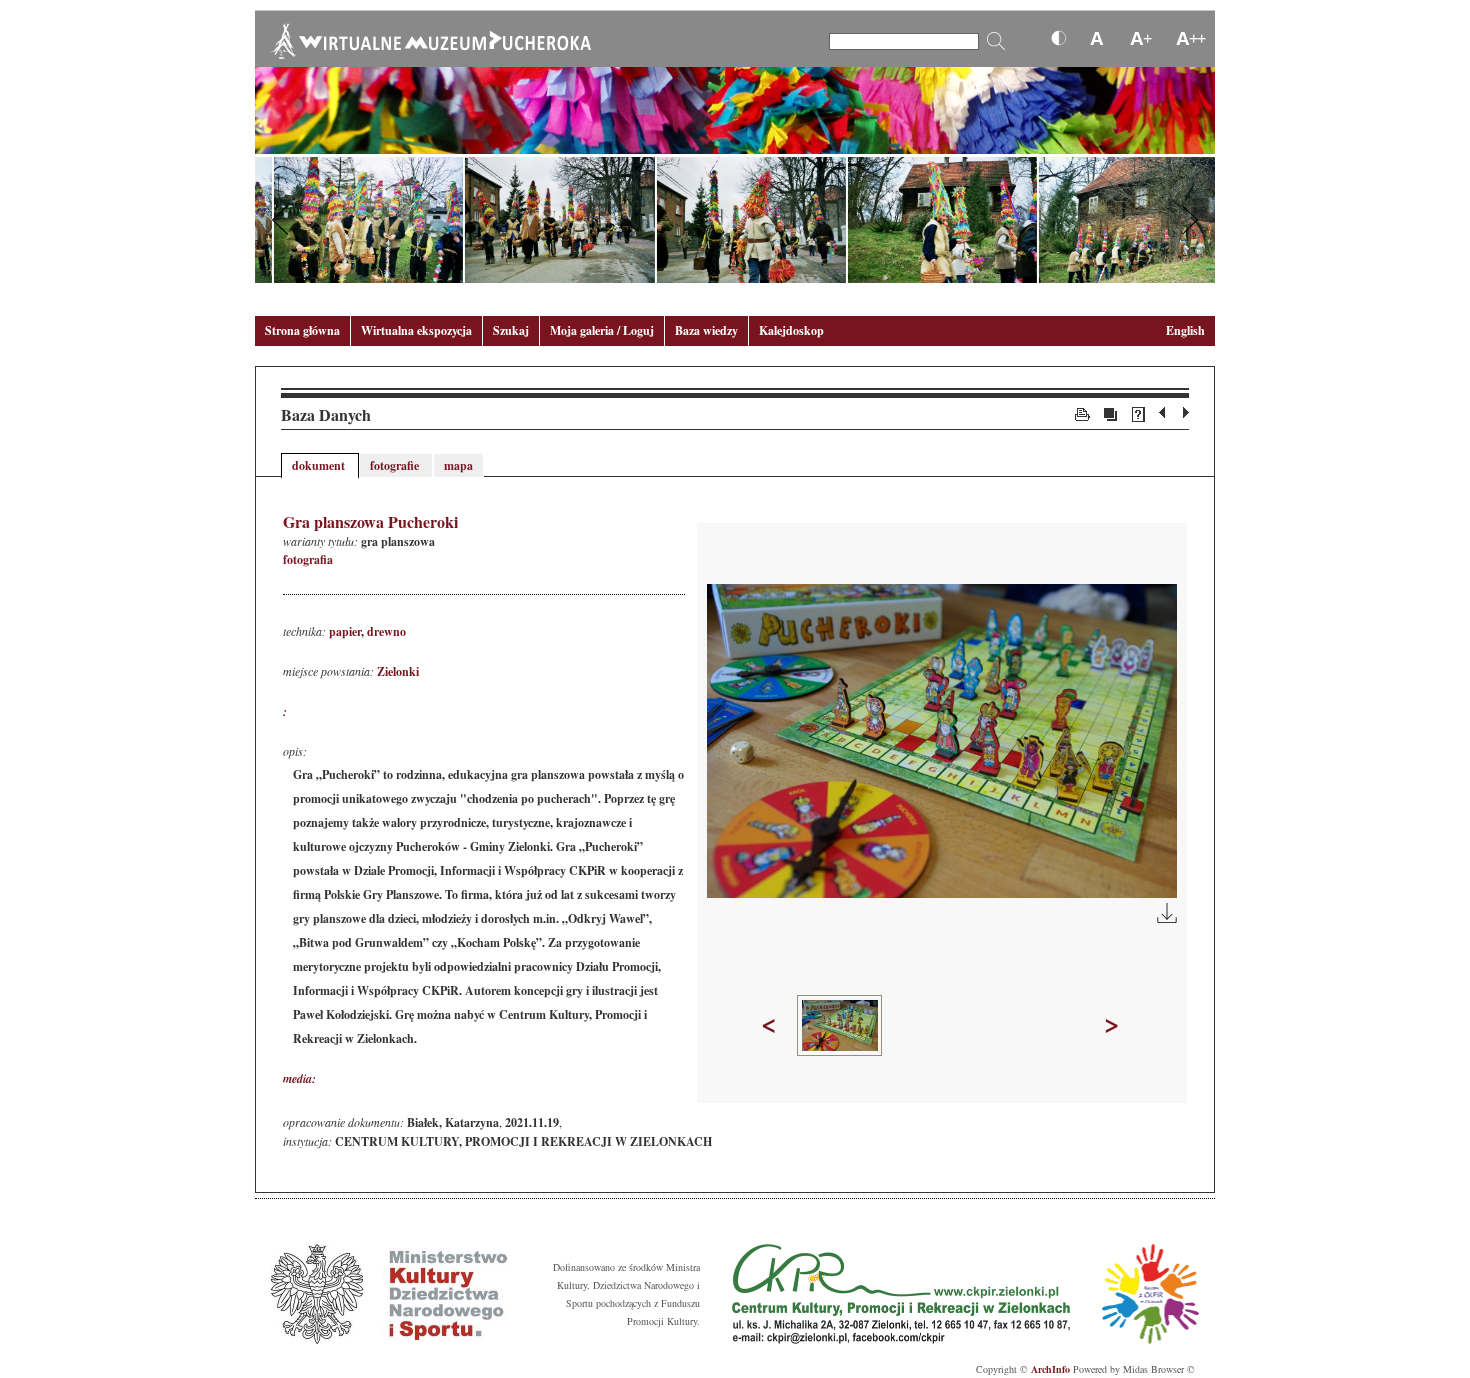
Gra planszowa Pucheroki (370, 521)
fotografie (396, 465)
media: (299, 1078)
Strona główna (302, 330)
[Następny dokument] (1186, 412)
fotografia (308, 559)
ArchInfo (1050, 1369)
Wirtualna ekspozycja (416, 330)
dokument (320, 465)
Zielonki (398, 671)
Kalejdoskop (791, 330)
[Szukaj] (996, 41)
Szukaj (511, 330)
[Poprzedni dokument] (1164, 412)
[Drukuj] (1082, 412)
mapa (458, 465)
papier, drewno (367, 631)
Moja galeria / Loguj (602, 330)
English (1185, 330)
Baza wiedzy (706, 330)
